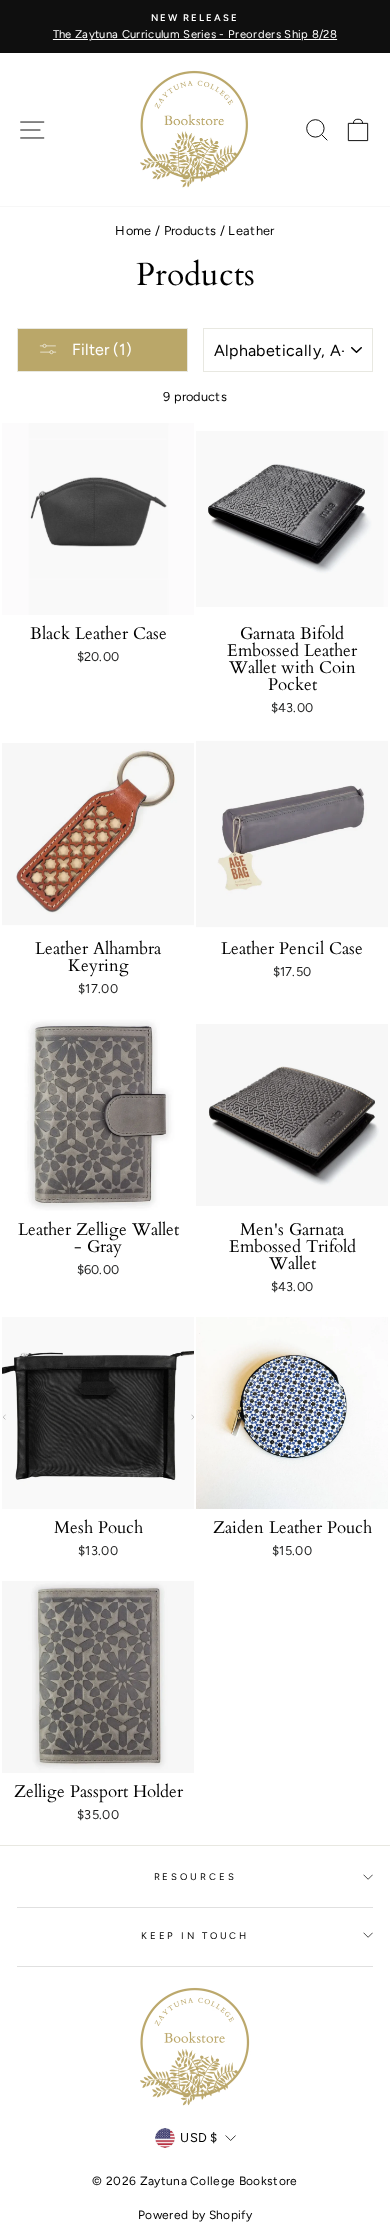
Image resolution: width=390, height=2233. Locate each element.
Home (133, 230)
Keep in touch (195, 1935)
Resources (195, 1876)
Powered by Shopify (195, 2215)
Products (190, 230)
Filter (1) (100, 349)
